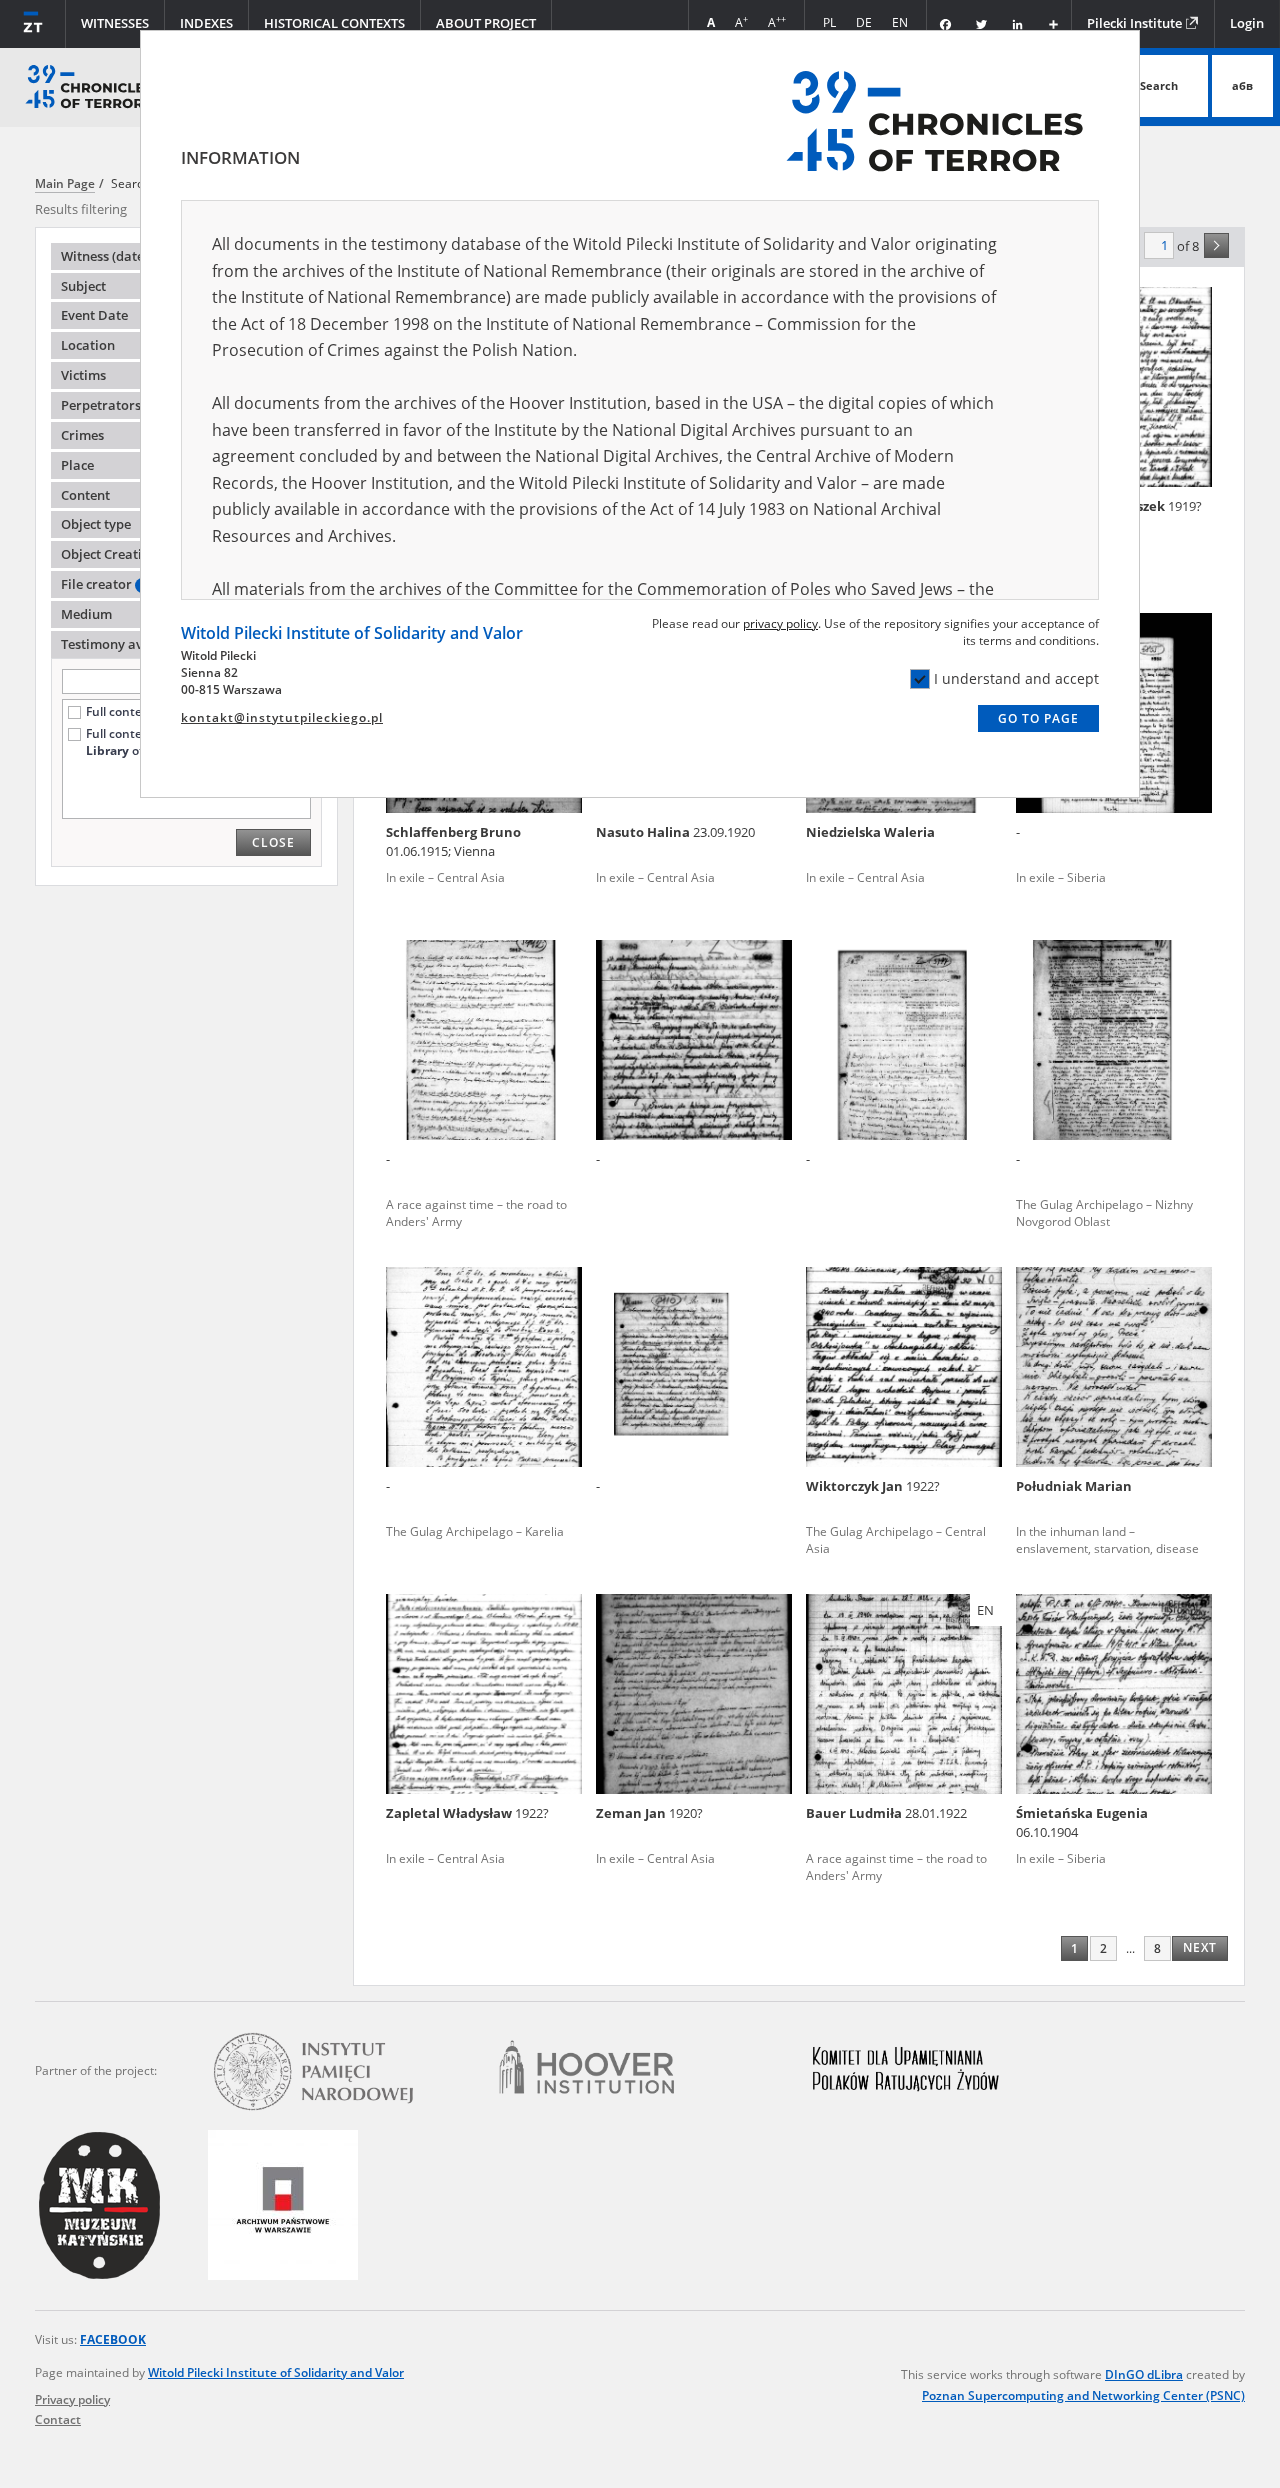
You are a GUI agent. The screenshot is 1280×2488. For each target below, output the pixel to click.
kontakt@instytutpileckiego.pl (282, 717)
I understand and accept (1016, 678)
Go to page (1038, 718)
